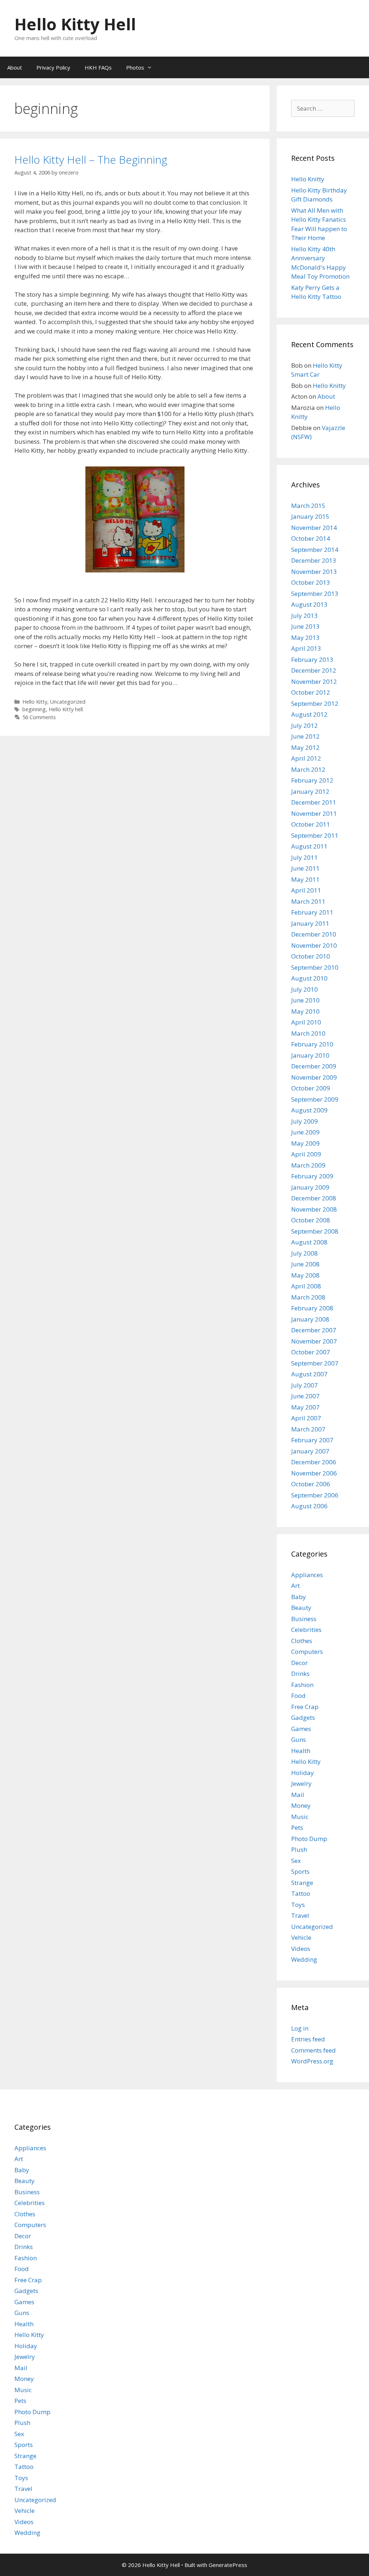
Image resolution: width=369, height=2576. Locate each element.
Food (298, 1696)
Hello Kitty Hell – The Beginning (91, 160)
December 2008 (314, 1198)
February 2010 (312, 1044)
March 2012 (308, 769)
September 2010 (315, 967)
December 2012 (314, 670)
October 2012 (311, 692)
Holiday (303, 1773)
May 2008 (305, 1275)
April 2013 (306, 648)
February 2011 (312, 912)
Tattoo (301, 1893)
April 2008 (306, 1286)
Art (295, 1586)
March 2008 (308, 1297)
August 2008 (309, 1242)
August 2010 (309, 978)
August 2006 (309, 1506)
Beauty (301, 1608)
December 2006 (314, 1462)
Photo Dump (309, 1839)
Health (301, 1751)
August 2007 (309, 1374)
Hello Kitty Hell (75, 24)
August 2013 (309, 604)
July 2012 (304, 725)
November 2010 (314, 945)
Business (304, 1619)
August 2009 (309, 1110)
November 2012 (314, 681)
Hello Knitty (308, 179)
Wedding (304, 1959)
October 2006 (311, 1484)
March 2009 (308, 1165)
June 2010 (305, 1000)
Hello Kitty (35, 702)
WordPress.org (312, 2061)
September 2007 (315, 1363)
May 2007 (305, 1407)
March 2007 (308, 1429)
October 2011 (311, 824)
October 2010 (311, 956)
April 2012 (306, 758)
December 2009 (314, 1066)
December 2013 (314, 560)
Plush (299, 1849)
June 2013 (305, 626)
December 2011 (314, 802)
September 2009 (315, 1099)
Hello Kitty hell (66, 709)
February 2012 (312, 780)
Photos (135, 67)
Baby (299, 1597)
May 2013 (305, 638)
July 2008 (304, 1253)
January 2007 (310, 1451)
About (15, 67)
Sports (300, 1871)
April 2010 (306, 1022)
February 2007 (312, 1440)
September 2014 (315, 550)
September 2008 (315, 1231)
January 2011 (310, 923)
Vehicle (301, 1937)
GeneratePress (228, 2565)
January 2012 (310, 791)
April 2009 (306, 1154)
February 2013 (312, 660)
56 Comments (39, 717)
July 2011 (304, 857)
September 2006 (315, 1495)
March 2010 (308, 1033)
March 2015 (308, 506)
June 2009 (305, 1132)
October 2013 (311, 582)
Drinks (300, 1674)
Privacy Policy (53, 67)
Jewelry (301, 1783)
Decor (299, 1663)
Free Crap (305, 1707)
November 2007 (314, 1341)
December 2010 (314, 934)
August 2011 (309, 846)
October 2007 (311, 1352)
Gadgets (303, 1718)
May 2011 (305, 879)
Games (301, 1729)
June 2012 (305, 736)
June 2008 (305, 1264)
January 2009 (310, 1187)
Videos (301, 1949)
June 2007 (305, 1396)
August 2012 (309, 714)
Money (301, 1805)
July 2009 (304, 1121)
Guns (299, 1740)
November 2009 (314, 1077)
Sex (296, 1861)
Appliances (307, 1575)
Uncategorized (68, 702)
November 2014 (314, 528)
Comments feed (314, 2050)
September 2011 (315, 835)
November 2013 (314, 572)
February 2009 (312, 1176)
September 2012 (315, 703)
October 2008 (311, 1220)
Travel (300, 1915)
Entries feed (308, 2039)
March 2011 (308, 901)
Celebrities (306, 1630)
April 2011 (306, 890)
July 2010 (304, 989)
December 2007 (314, 1330)
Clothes (302, 1641)
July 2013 (304, 616)
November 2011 (314, 813)
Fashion (302, 1685)
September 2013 (315, 594)
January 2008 (310, 1319)
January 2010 (310, 1055)
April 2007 (306, 1418)
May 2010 (305, 1011)
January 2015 (310, 516)
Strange (302, 1883)
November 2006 (314, 1473)
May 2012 (305, 747)
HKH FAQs (98, 67)
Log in (300, 2028)
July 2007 (304, 1385)
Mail (298, 1795)
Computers (307, 1652)
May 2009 (305, 1143)
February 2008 (312, 1308)
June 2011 (305, 868)
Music (300, 1817)
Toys (298, 1905)
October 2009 (311, 1088)
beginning (34, 709)
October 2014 (311, 538)
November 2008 (314, 1209)
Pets (297, 1827)
